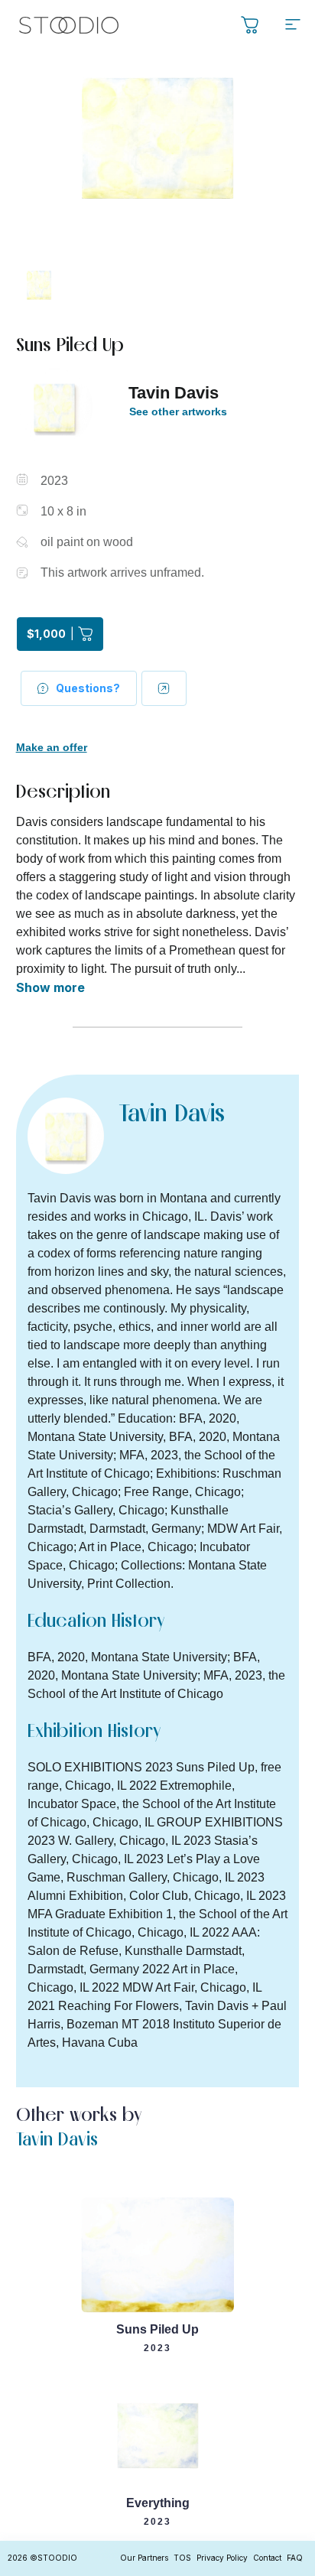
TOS (182, 2558)
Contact (267, 2558)
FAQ (295, 2558)
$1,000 (50, 634)
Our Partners (144, 2558)
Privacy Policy (222, 2558)
